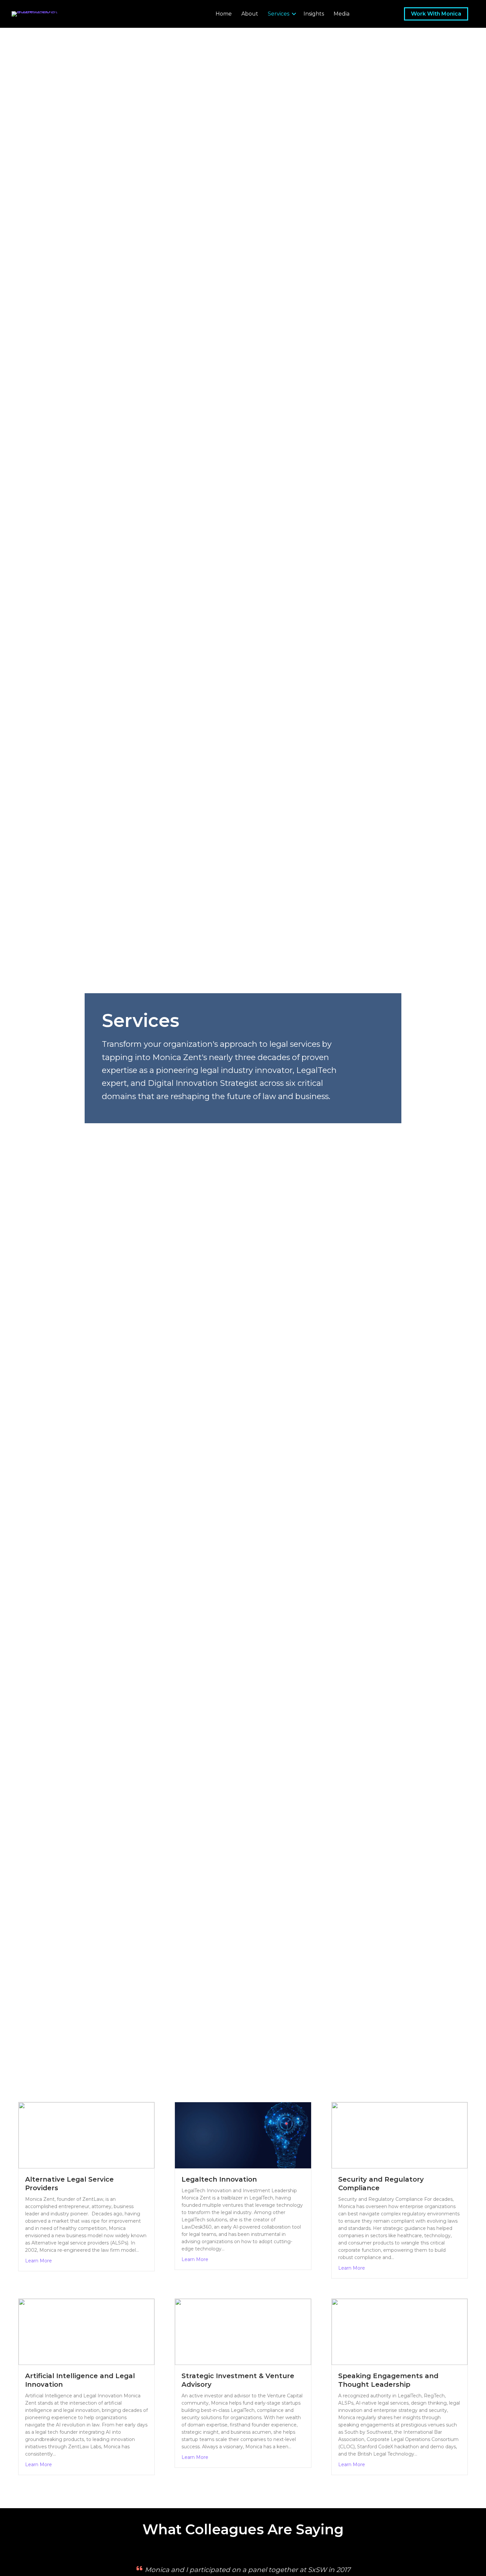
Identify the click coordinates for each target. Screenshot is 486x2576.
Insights (314, 14)
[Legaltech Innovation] (243, 2135)
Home (224, 14)
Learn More (39, 2261)
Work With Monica (436, 14)
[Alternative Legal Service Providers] (86, 2135)
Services (279, 14)
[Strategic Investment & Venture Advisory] (243, 2332)
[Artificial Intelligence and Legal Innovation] (86, 2332)
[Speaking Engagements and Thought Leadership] (400, 2332)
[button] (294, 14)
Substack (375, 14)
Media (342, 14)
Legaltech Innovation (219, 2179)
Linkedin (361, 14)
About (250, 14)
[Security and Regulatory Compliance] (400, 2135)
